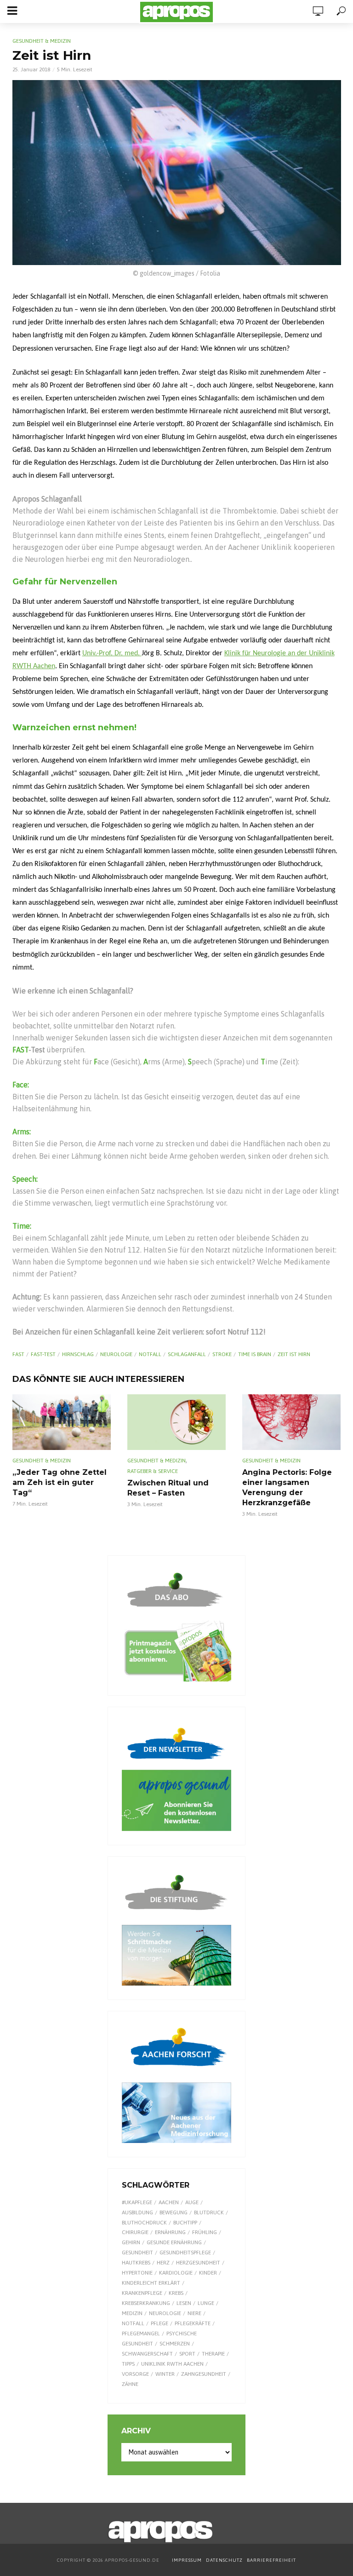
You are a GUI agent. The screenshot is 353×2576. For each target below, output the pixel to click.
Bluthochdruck (144, 2223)
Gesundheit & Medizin (42, 41)
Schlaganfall (187, 1354)
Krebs (176, 2293)
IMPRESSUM (187, 2560)
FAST (18, 1354)
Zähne (130, 2384)
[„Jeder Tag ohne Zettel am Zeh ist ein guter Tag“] (62, 1422)
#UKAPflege (137, 2202)
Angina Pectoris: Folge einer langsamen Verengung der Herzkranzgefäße (287, 1487)
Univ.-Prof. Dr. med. (112, 653)
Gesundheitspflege (185, 2253)
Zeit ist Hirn (294, 1354)
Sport (187, 2354)
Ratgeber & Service (153, 1471)
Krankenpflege (142, 2293)
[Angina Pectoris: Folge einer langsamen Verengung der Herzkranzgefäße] (291, 1422)
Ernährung (170, 2232)
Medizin (132, 2313)
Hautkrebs (136, 2263)
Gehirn (131, 2242)
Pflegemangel (141, 2333)
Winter (165, 2374)
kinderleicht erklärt (151, 2283)
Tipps (128, 2364)
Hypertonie (137, 2273)
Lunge (206, 2303)
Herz (163, 2263)
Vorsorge (135, 2374)
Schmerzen (175, 2344)
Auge (192, 2202)
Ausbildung (137, 2212)
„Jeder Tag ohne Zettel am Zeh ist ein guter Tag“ (60, 1482)
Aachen (169, 2202)
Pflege (159, 2323)
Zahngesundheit (204, 2374)
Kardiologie (176, 2273)
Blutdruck (209, 2212)
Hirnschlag (78, 1354)
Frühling (205, 2232)
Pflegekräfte (193, 2323)
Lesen (184, 2303)
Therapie (213, 2354)
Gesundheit (137, 2253)
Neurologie (116, 1354)
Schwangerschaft (147, 2354)
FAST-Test (43, 1354)
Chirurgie (135, 2232)
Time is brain (255, 1354)
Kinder (208, 2273)
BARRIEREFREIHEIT (271, 2560)
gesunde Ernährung (174, 2242)
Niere (194, 2313)
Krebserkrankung (146, 2303)
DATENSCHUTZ (225, 2560)
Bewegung (174, 2212)
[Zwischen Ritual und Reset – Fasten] (176, 1422)
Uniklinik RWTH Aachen (172, 2364)
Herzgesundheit (198, 2263)
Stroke (222, 1354)
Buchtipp (185, 2223)
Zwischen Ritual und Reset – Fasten (168, 1488)
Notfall (150, 1354)
